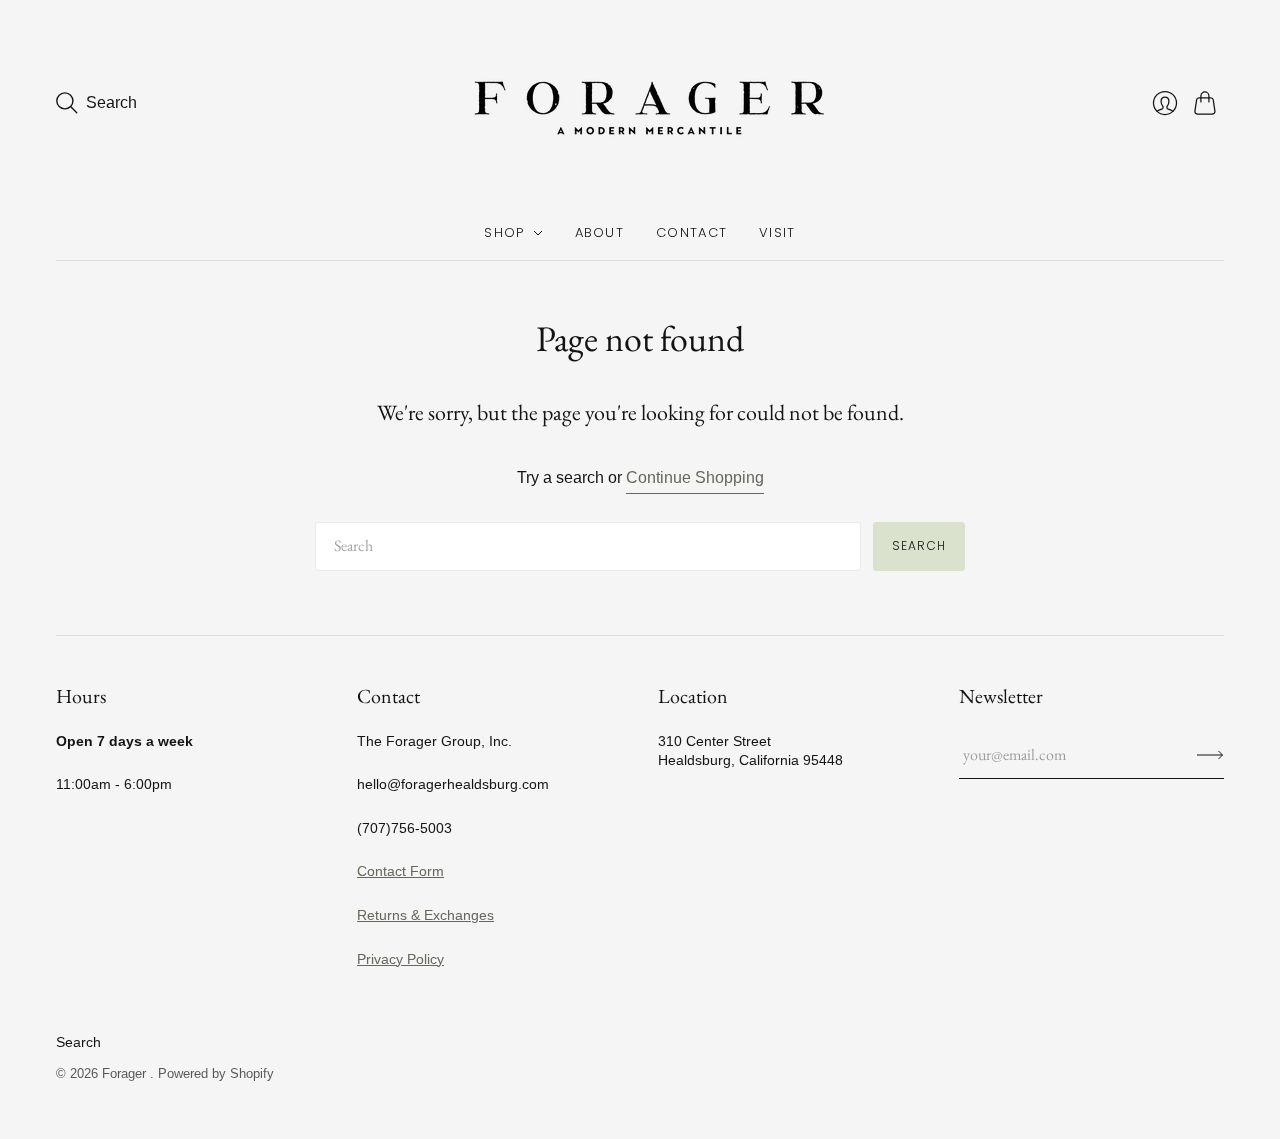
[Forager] (640, 103)
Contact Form (400, 871)
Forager (126, 1073)
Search (919, 545)
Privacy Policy (400, 959)
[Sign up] (1210, 755)
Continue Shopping (695, 477)
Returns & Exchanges (425, 915)
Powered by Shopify (216, 1073)
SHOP (504, 232)
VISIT (777, 232)
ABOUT (600, 232)
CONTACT (691, 232)
